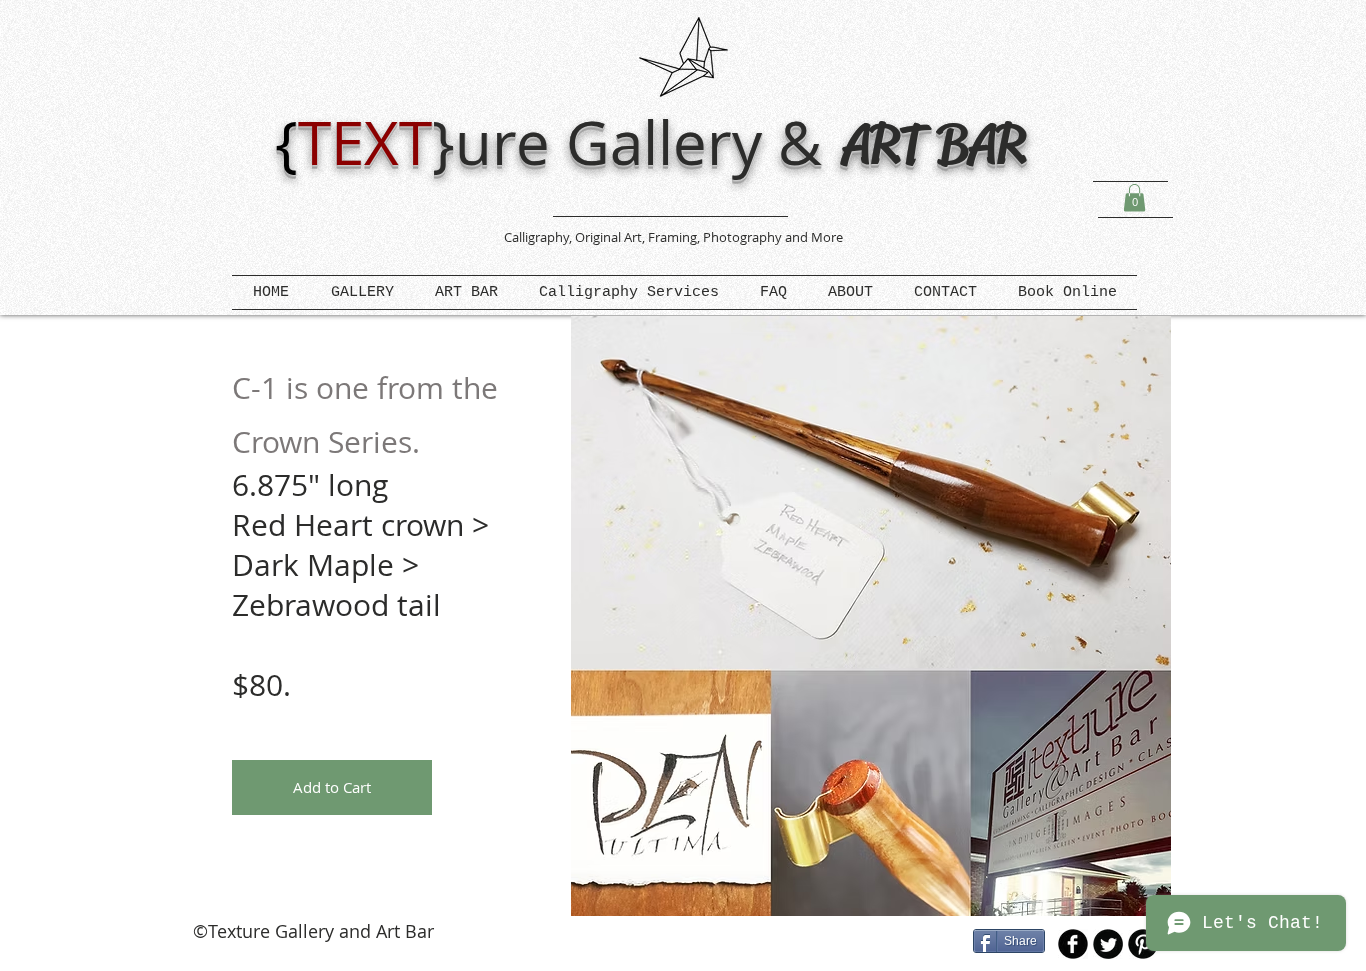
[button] (1134, 197)
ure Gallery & (646, 142)
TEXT (365, 142)
